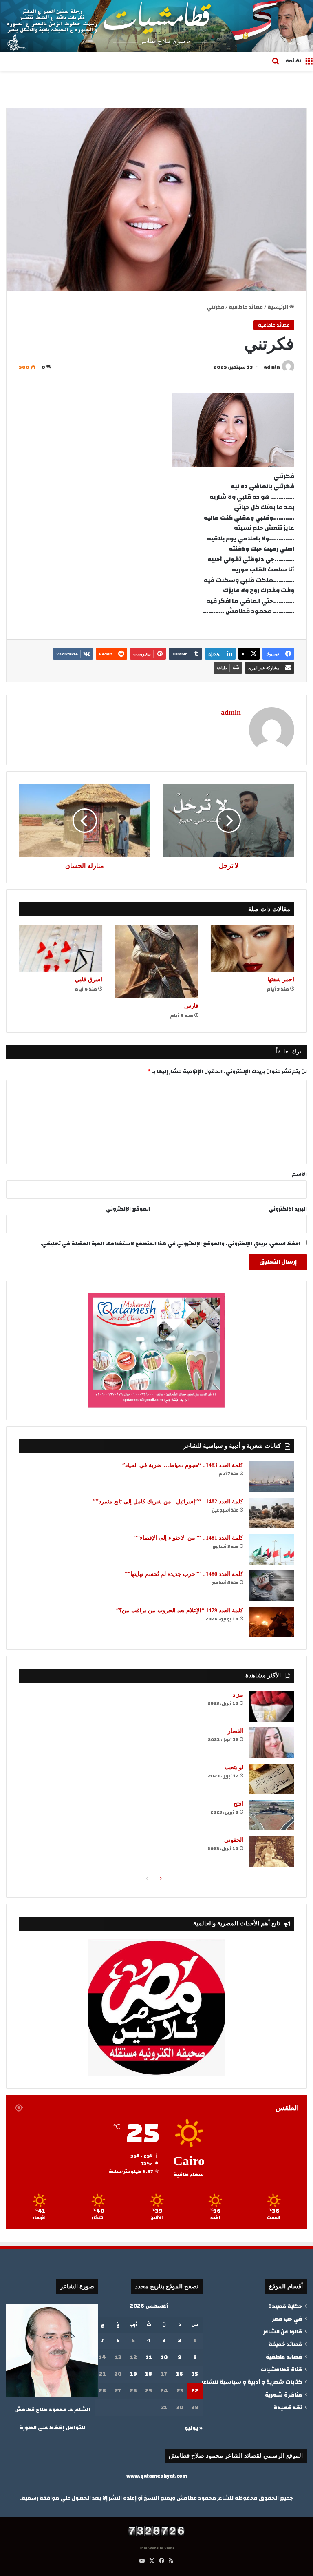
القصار (236, 1731)
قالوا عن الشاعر (282, 2331)
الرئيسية (278, 307)
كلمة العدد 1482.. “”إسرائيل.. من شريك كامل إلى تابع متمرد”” (168, 1502)
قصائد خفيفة (285, 2344)
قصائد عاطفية (246, 307)
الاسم (300, 1174)
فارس (191, 1006)
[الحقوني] (272, 1851)
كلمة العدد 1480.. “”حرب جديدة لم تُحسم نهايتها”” (184, 1574)
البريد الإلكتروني (288, 1209)
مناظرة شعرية (283, 2395)
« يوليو (194, 2428)
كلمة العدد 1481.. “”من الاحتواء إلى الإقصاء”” (189, 1538)
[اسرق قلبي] (61, 948)
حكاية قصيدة (285, 2306)
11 (149, 2357)
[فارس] (156, 962)
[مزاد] (272, 1706)
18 (149, 2374)
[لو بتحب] (272, 1779)
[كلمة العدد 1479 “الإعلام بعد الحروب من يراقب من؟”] (272, 1622)
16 (180, 2374)
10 (164, 2357)
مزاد (238, 1695)
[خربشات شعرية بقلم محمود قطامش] (156, 26)
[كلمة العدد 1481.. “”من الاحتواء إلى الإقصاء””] (272, 1549)
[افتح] (272, 1815)
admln (272, 367)
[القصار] (272, 1743)
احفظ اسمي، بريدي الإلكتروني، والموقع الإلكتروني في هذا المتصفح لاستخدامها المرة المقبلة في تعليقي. (170, 1244)
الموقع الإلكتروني (128, 1209)
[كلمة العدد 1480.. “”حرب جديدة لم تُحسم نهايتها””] (272, 1586)
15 (195, 2374)
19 (133, 2374)
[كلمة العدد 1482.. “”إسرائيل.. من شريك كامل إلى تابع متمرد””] (272, 1513)
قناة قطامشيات (281, 2369)
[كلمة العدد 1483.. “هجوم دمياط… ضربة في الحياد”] (272, 1477)
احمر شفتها (281, 979)
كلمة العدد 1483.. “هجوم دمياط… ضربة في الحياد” (183, 1465)
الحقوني (234, 1840)
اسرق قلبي (89, 979)
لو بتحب (234, 1767)
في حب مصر (287, 2319)
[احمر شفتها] (252, 948)
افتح (238, 1804)
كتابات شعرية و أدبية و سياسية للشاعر (252, 2382)
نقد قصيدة (288, 2407)
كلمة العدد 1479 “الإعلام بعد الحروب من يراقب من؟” (180, 1610)
